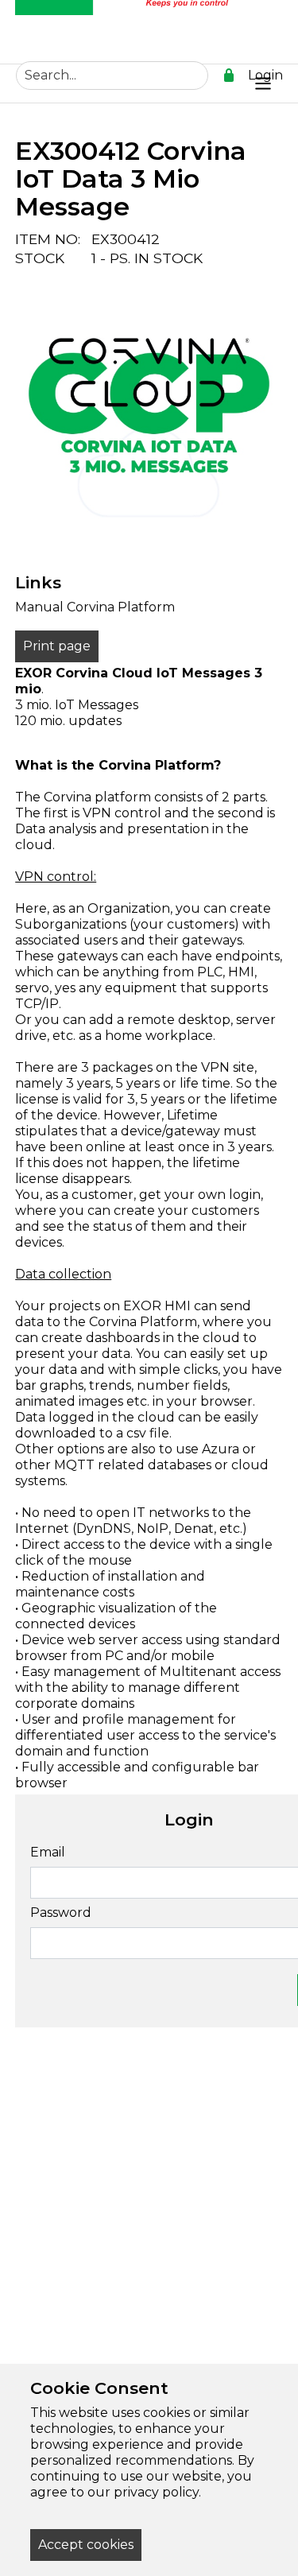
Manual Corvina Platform (95, 607)
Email (48, 1852)
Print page (57, 646)
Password (61, 1913)
